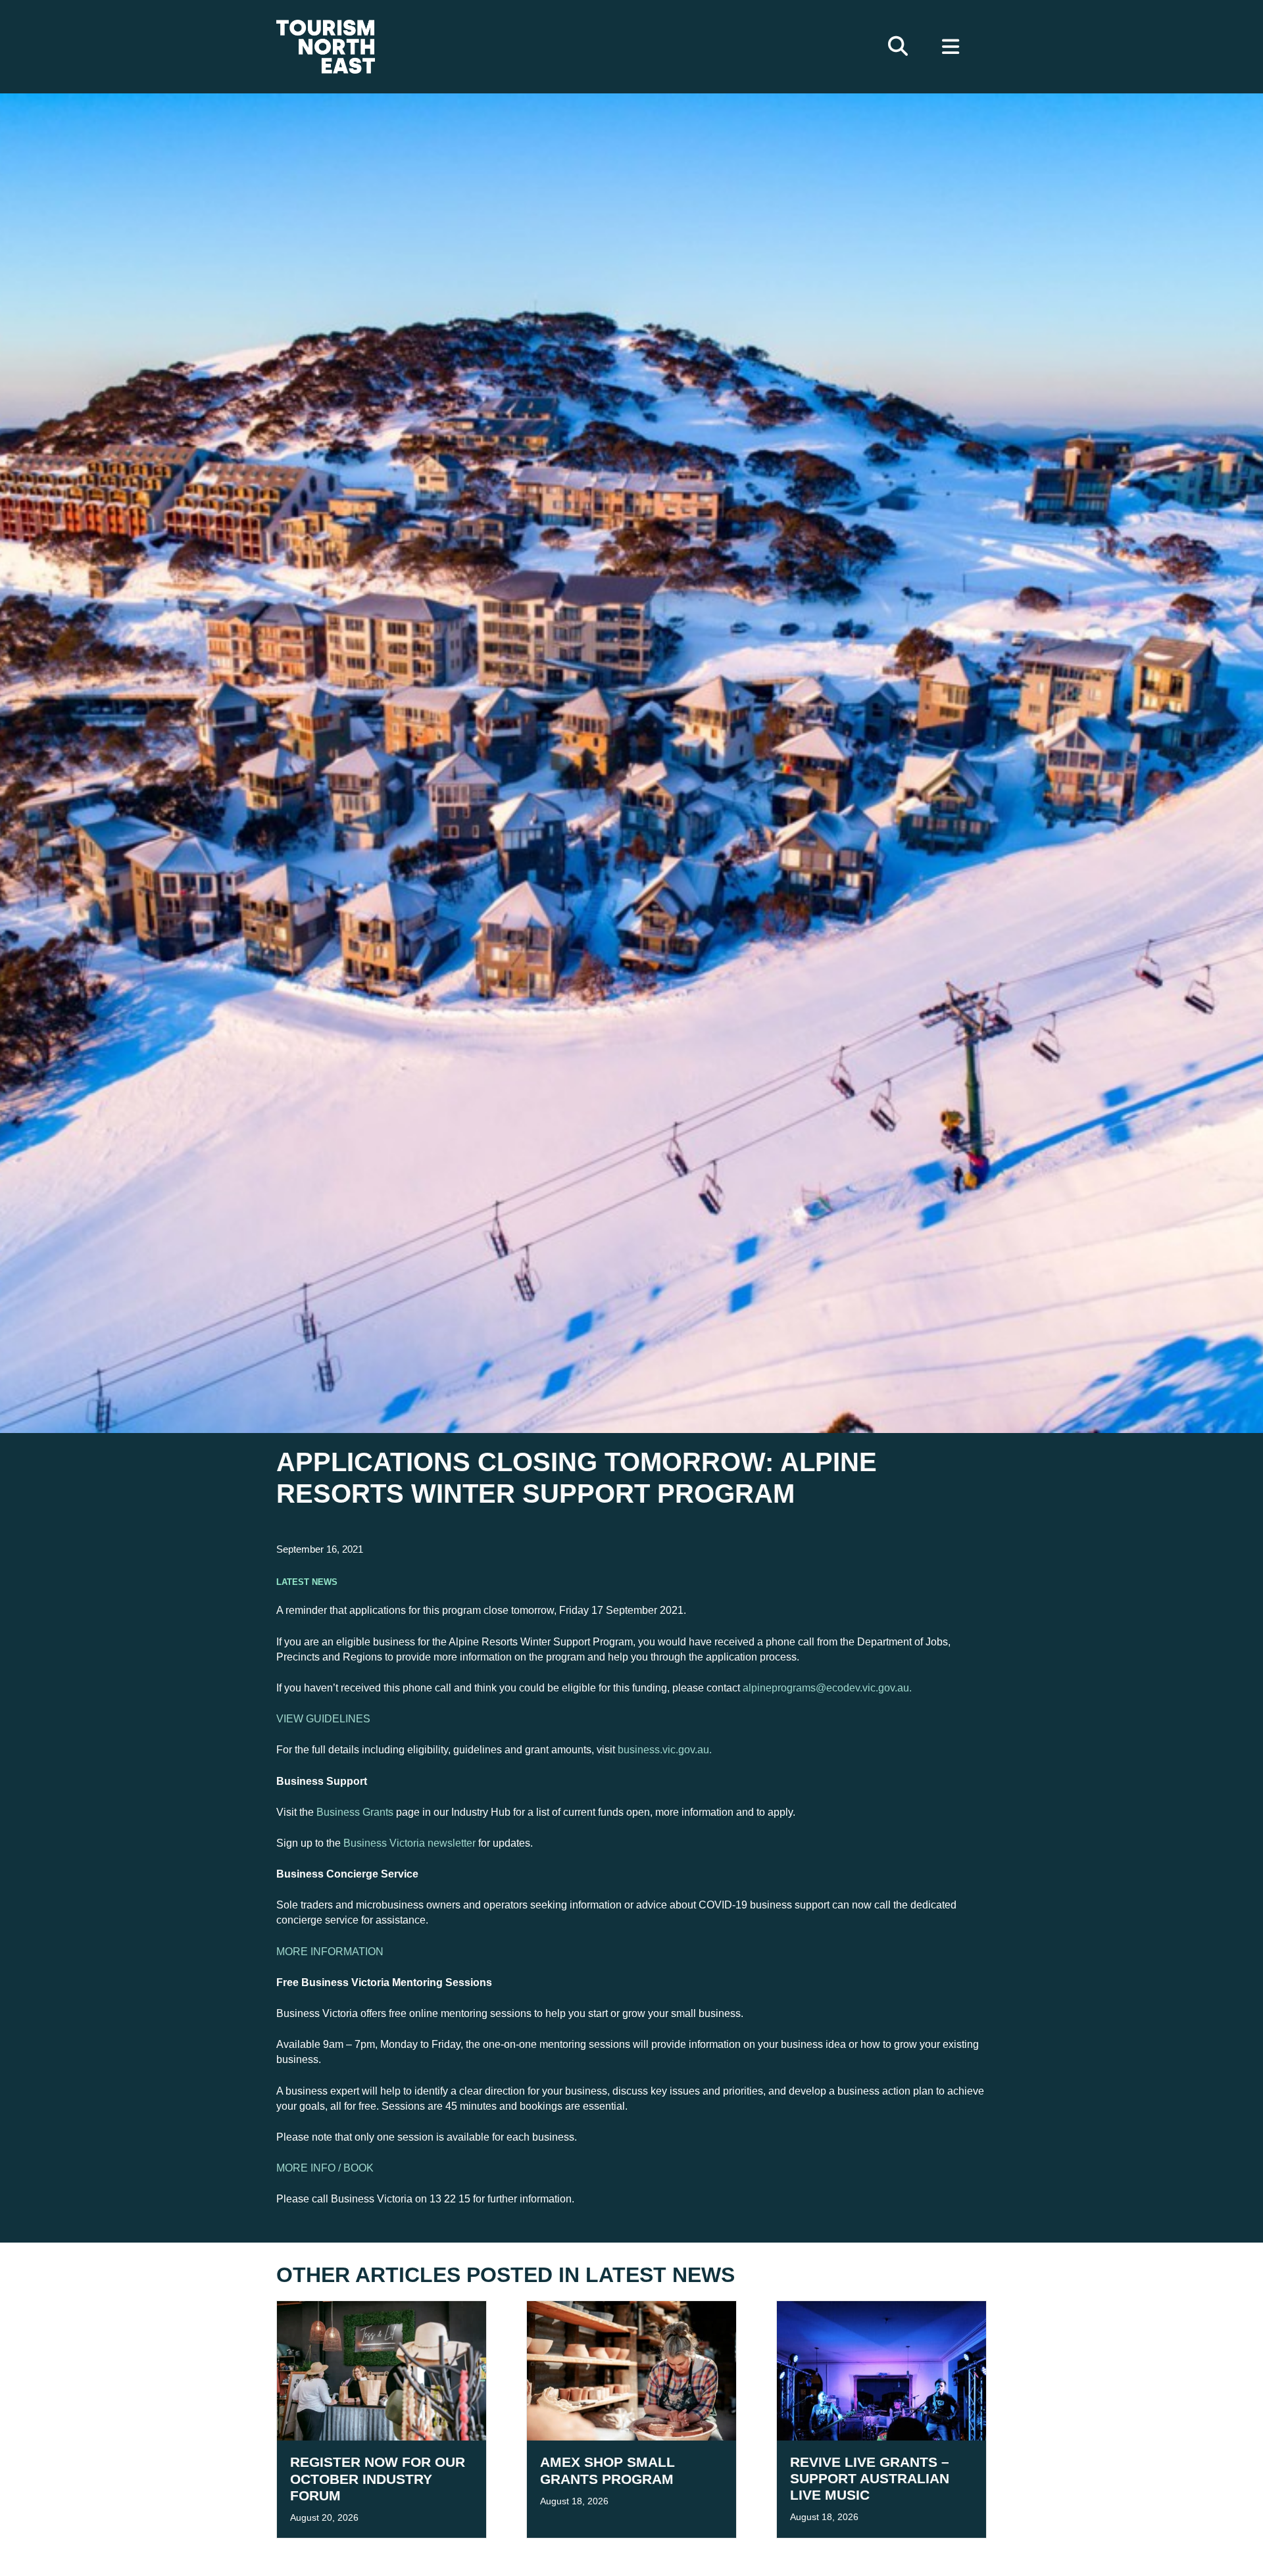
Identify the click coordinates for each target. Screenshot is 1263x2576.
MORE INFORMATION (330, 1952)
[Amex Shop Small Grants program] (631, 2370)
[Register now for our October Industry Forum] (382, 2370)
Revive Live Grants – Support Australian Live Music (870, 2478)
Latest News (307, 1581)
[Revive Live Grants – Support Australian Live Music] (881, 2370)
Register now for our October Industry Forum (378, 2478)
